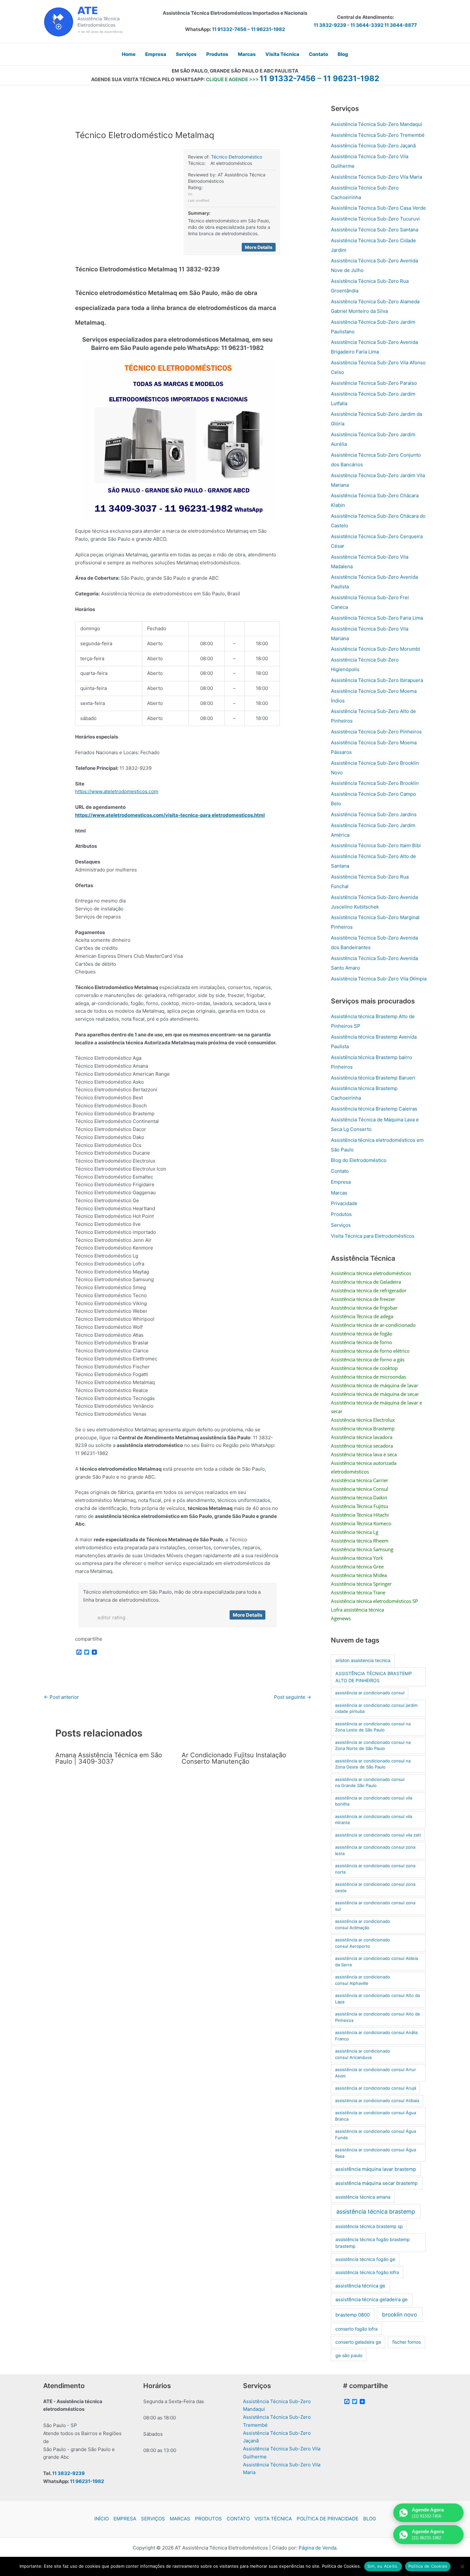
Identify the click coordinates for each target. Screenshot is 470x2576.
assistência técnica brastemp (376, 2212)
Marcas (339, 1193)
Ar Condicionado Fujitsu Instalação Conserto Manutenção (234, 1758)
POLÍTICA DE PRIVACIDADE (328, 2519)
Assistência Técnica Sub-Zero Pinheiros (376, 732)
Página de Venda (317, 2548)
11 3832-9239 (330, 25)
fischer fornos (407, 2342)
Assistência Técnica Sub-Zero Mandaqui (376, 124)
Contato (340, 1171)
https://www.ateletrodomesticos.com (117, 791)
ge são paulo (349, 2355)
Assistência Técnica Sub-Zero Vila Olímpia (379, 979)
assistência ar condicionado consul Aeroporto (363, 1943)
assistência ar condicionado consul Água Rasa (376, 2153)
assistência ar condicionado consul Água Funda (376, 2134)
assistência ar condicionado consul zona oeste (375, 1887)
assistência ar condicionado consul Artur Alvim (376, 2073)
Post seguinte (293, 1697)
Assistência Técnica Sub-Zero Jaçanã (373, 146)
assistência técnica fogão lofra (367, 2272)
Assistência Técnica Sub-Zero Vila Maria (376, 177)
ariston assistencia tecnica (363, 1660)
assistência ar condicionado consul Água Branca (376, 2116)
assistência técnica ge (360, 2286)
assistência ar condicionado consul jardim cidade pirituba (376, 1708)
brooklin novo (399, 2314)
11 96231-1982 (268, 29)
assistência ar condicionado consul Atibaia (377, 2100)
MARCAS (180, 2519)
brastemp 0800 (352, 2315)
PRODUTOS (208, 2519)
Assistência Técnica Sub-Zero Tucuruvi (375, 219)
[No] (462, 2566)
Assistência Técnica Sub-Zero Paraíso (374, 383)
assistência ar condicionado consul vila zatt (378, 1835)
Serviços (341, 1225)
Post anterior (61, 1697)
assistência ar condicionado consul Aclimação (363, 1924)
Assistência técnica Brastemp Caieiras (374, 1109)
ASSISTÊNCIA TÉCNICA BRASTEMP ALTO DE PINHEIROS (374, 1677)
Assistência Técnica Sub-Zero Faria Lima (377, 618)
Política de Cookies (428, 2566)
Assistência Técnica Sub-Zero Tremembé (378, 135)
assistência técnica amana (363, 2197)
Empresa (341, 1182)
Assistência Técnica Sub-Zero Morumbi (376, 649)
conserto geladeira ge (358, 2342)
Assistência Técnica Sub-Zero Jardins (374, 814)
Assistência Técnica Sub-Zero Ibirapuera (377, 680)
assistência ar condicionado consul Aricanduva (363, 2054)
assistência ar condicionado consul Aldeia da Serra (376, 1961)
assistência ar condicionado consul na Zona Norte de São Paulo (373, 1745)
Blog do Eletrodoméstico (359, 1160)
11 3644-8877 (401, 25)
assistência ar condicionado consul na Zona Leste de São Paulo (373, 1727)
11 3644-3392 (367, 25)
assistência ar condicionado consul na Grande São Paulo (370, 1783)
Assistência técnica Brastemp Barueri (373, 1078)
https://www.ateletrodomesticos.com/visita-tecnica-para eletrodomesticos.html (170, 815)
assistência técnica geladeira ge (372, 2300)
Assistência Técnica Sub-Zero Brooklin (375, 783)
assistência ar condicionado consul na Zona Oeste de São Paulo (373, 1764)
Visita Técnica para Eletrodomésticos (373, 1236)
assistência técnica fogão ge (365, 2259)
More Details (259, 247)
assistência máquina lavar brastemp (376, 2169)
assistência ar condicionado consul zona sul (375, 1906)
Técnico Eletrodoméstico (237, 157)
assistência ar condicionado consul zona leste (375, 1850)
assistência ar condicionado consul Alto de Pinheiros (378, 2017)
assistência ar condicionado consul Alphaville (363, 1980)
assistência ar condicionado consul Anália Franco (376, 2036)
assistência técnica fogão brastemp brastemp (373, 2243)
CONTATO (238, 2519)
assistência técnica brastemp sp (369, 2226)
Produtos (341, 1214)
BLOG (370, 2519)
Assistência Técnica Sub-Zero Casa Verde (378, 208)
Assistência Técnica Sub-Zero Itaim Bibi (376, 845)
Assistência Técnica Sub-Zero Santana (375, 230)
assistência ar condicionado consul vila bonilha (374, 1801)
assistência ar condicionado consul (370, 1693)
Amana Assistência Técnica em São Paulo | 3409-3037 (109, 1758)
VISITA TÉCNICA (273, 2519)
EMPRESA (125, 2519)
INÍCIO (102, 2519)
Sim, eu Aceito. (383, 2566)
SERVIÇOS (153, 2519)
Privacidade (344, 1203)
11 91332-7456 (229, 29)
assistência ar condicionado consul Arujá (376, 2088)
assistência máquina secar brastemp (376, 2183)
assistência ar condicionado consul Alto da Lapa (377, 1999)
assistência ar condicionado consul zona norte (375, 1869)
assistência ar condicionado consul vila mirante (374, 1820)
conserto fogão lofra (356, 2329)
